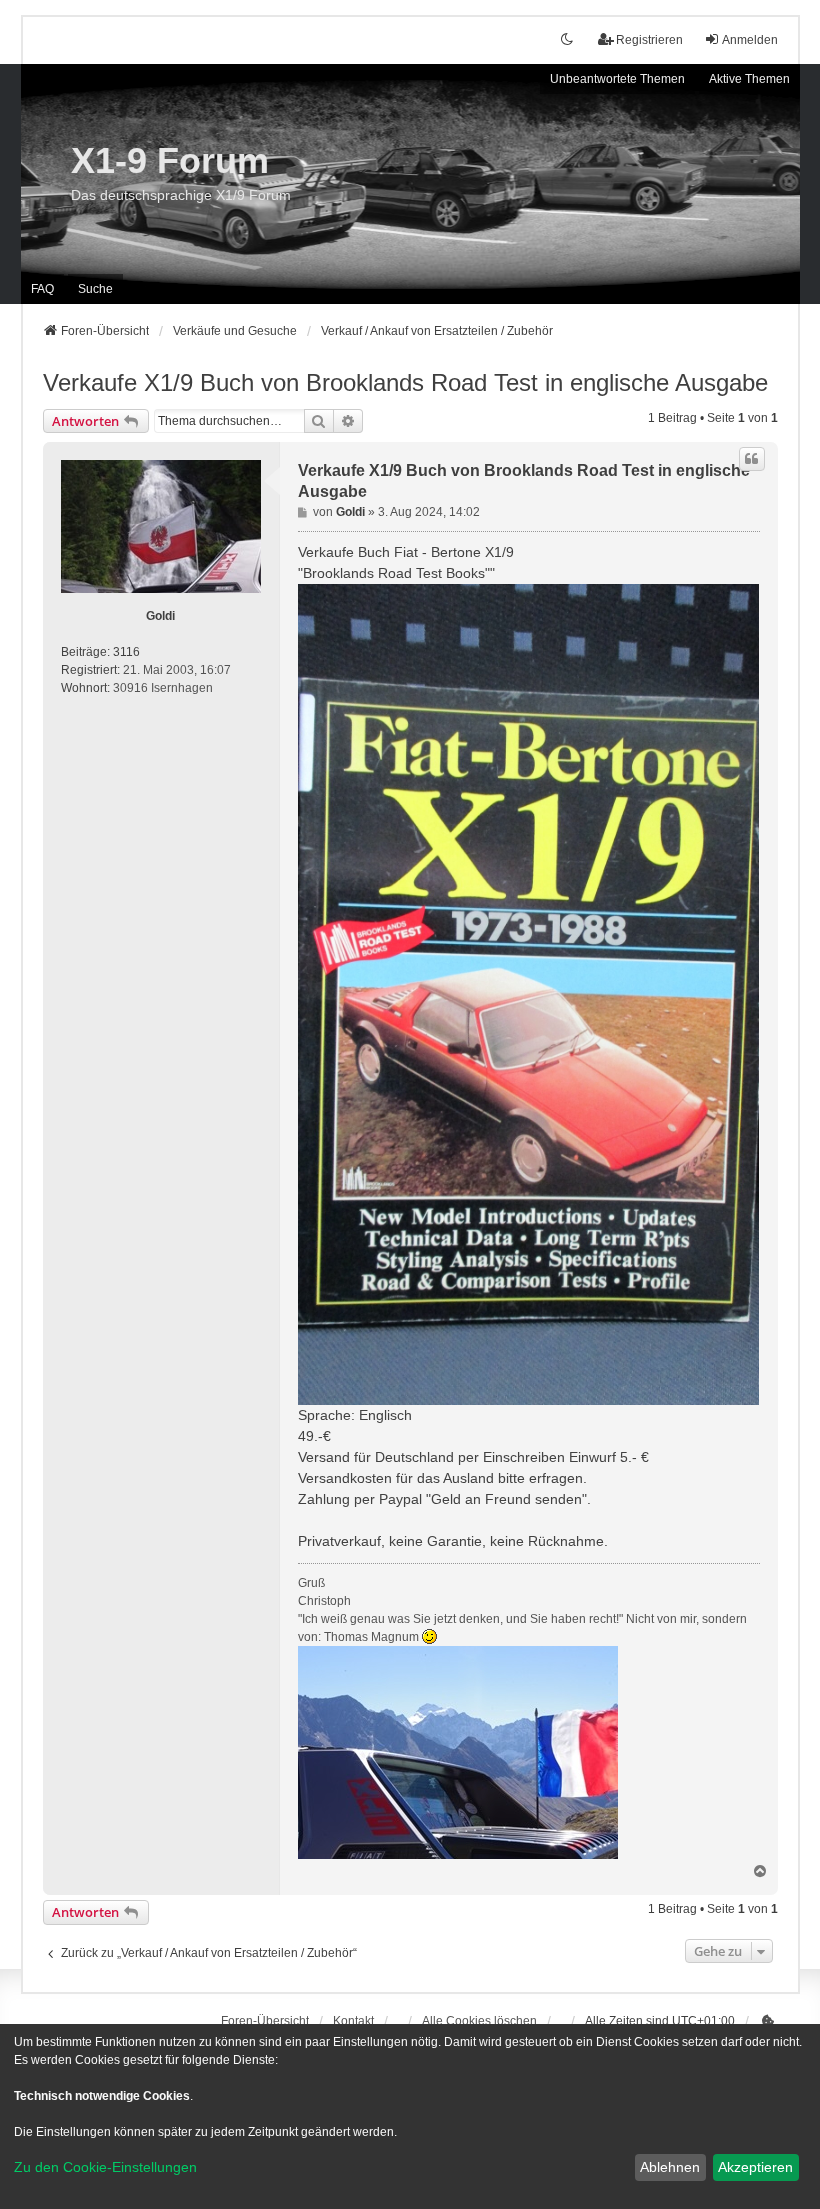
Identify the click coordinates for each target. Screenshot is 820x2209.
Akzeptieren (755, 2167)
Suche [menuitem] (95, 289)
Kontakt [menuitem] (353, 2021)
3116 (126, 652)
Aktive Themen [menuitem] (749, 79)
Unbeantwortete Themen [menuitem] (617, 79)
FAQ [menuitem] (42, 289)
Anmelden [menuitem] (750, 40)
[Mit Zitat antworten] (752, 459)
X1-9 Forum (170, 160)
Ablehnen (670, 2167)
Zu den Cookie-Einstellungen (105, 2167)
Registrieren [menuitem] (649, 40)
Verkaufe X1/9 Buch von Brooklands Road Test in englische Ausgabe (405, 382)
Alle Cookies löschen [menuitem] (479, 2021)
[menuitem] (768, 2021)
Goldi (160, 616)
